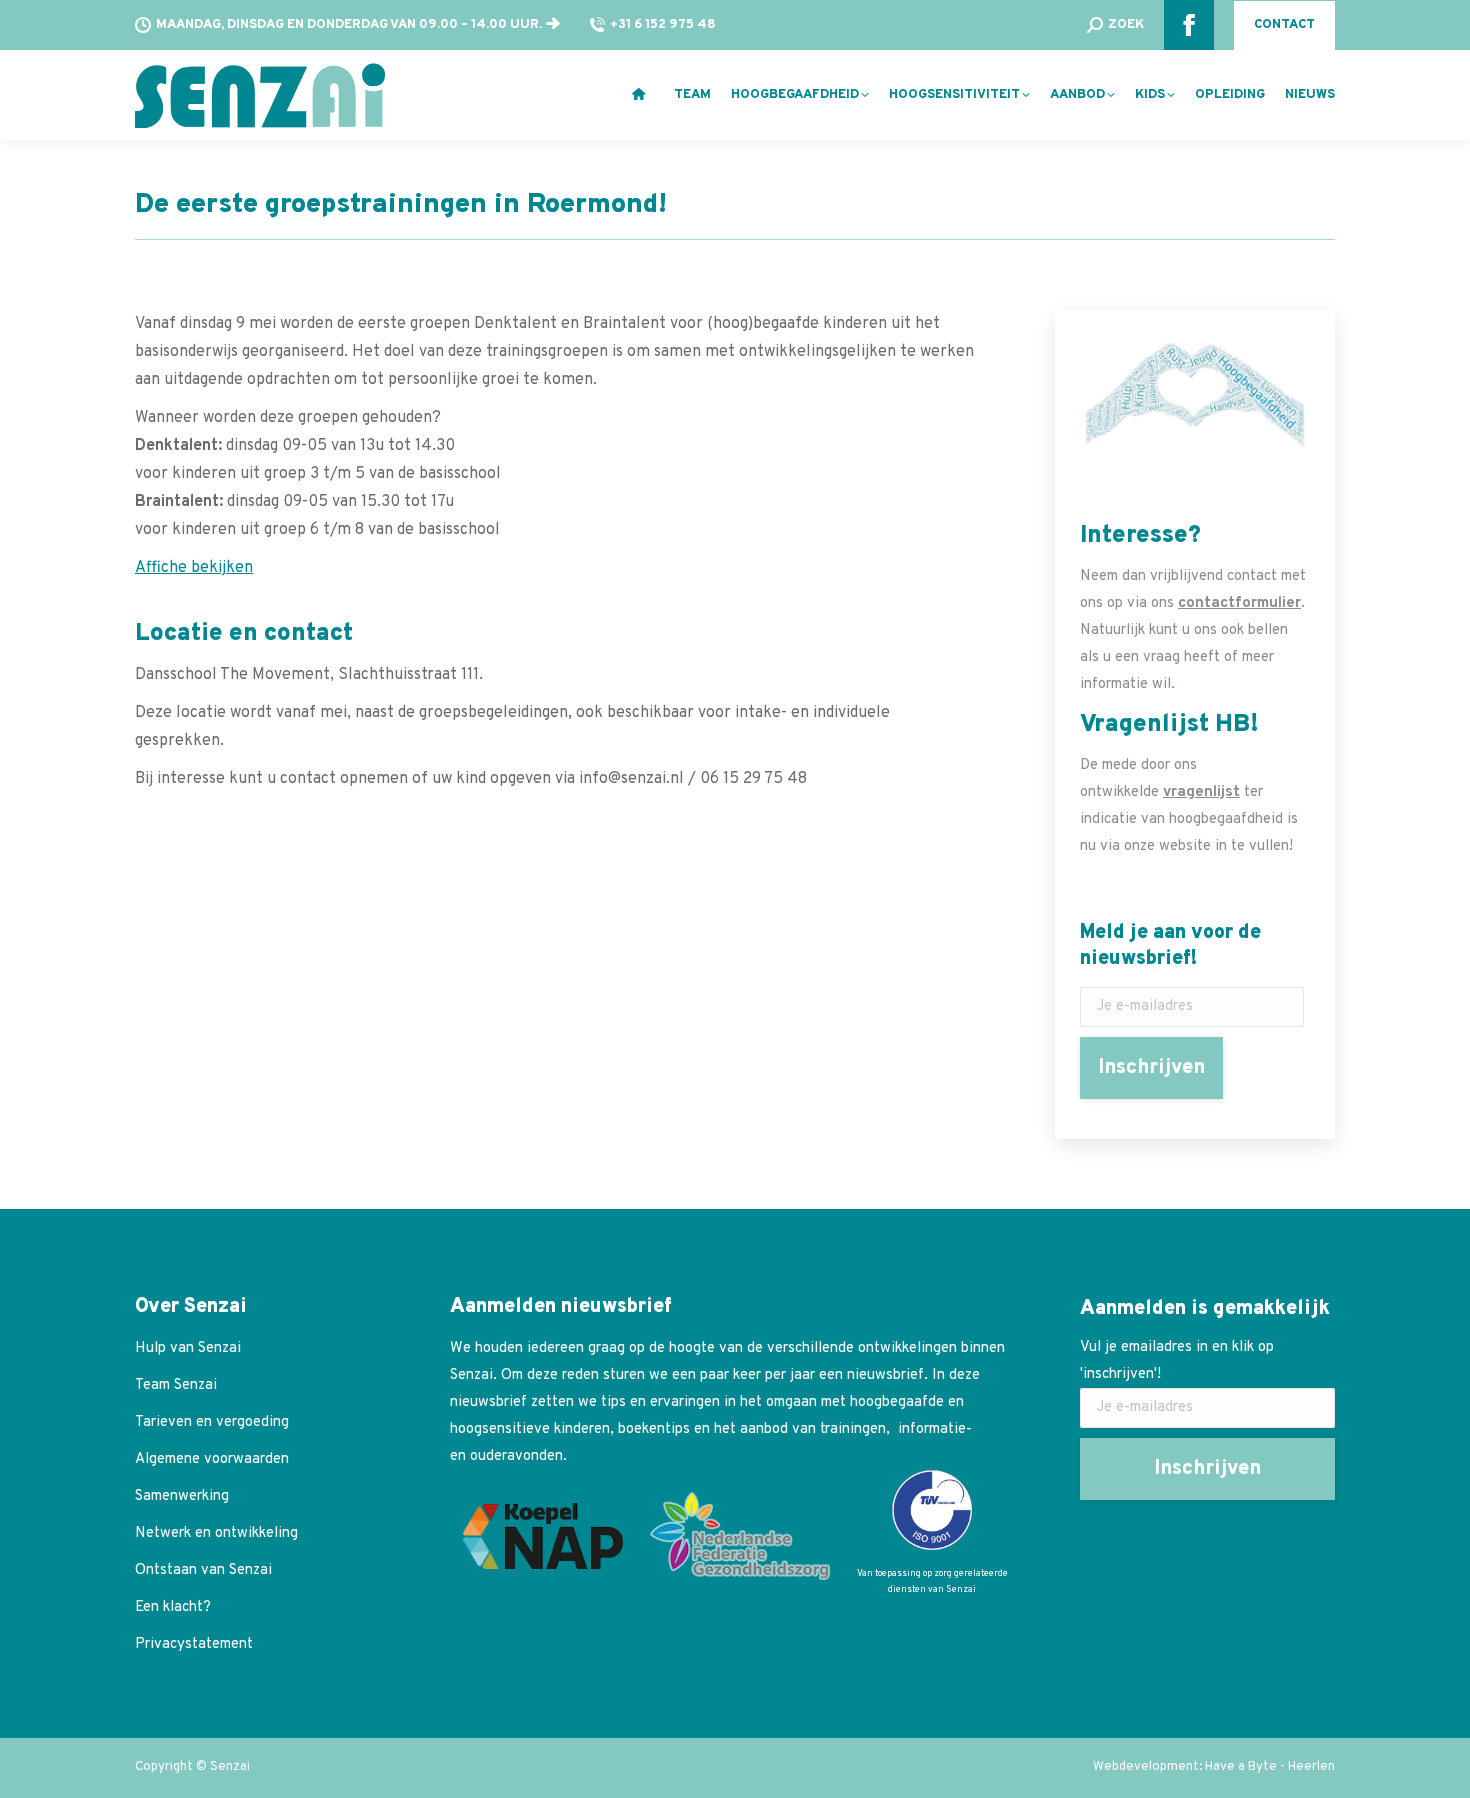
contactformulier (1239, 603)
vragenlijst (1201, 792)
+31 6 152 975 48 (663, 25)
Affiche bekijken (194, 568)
